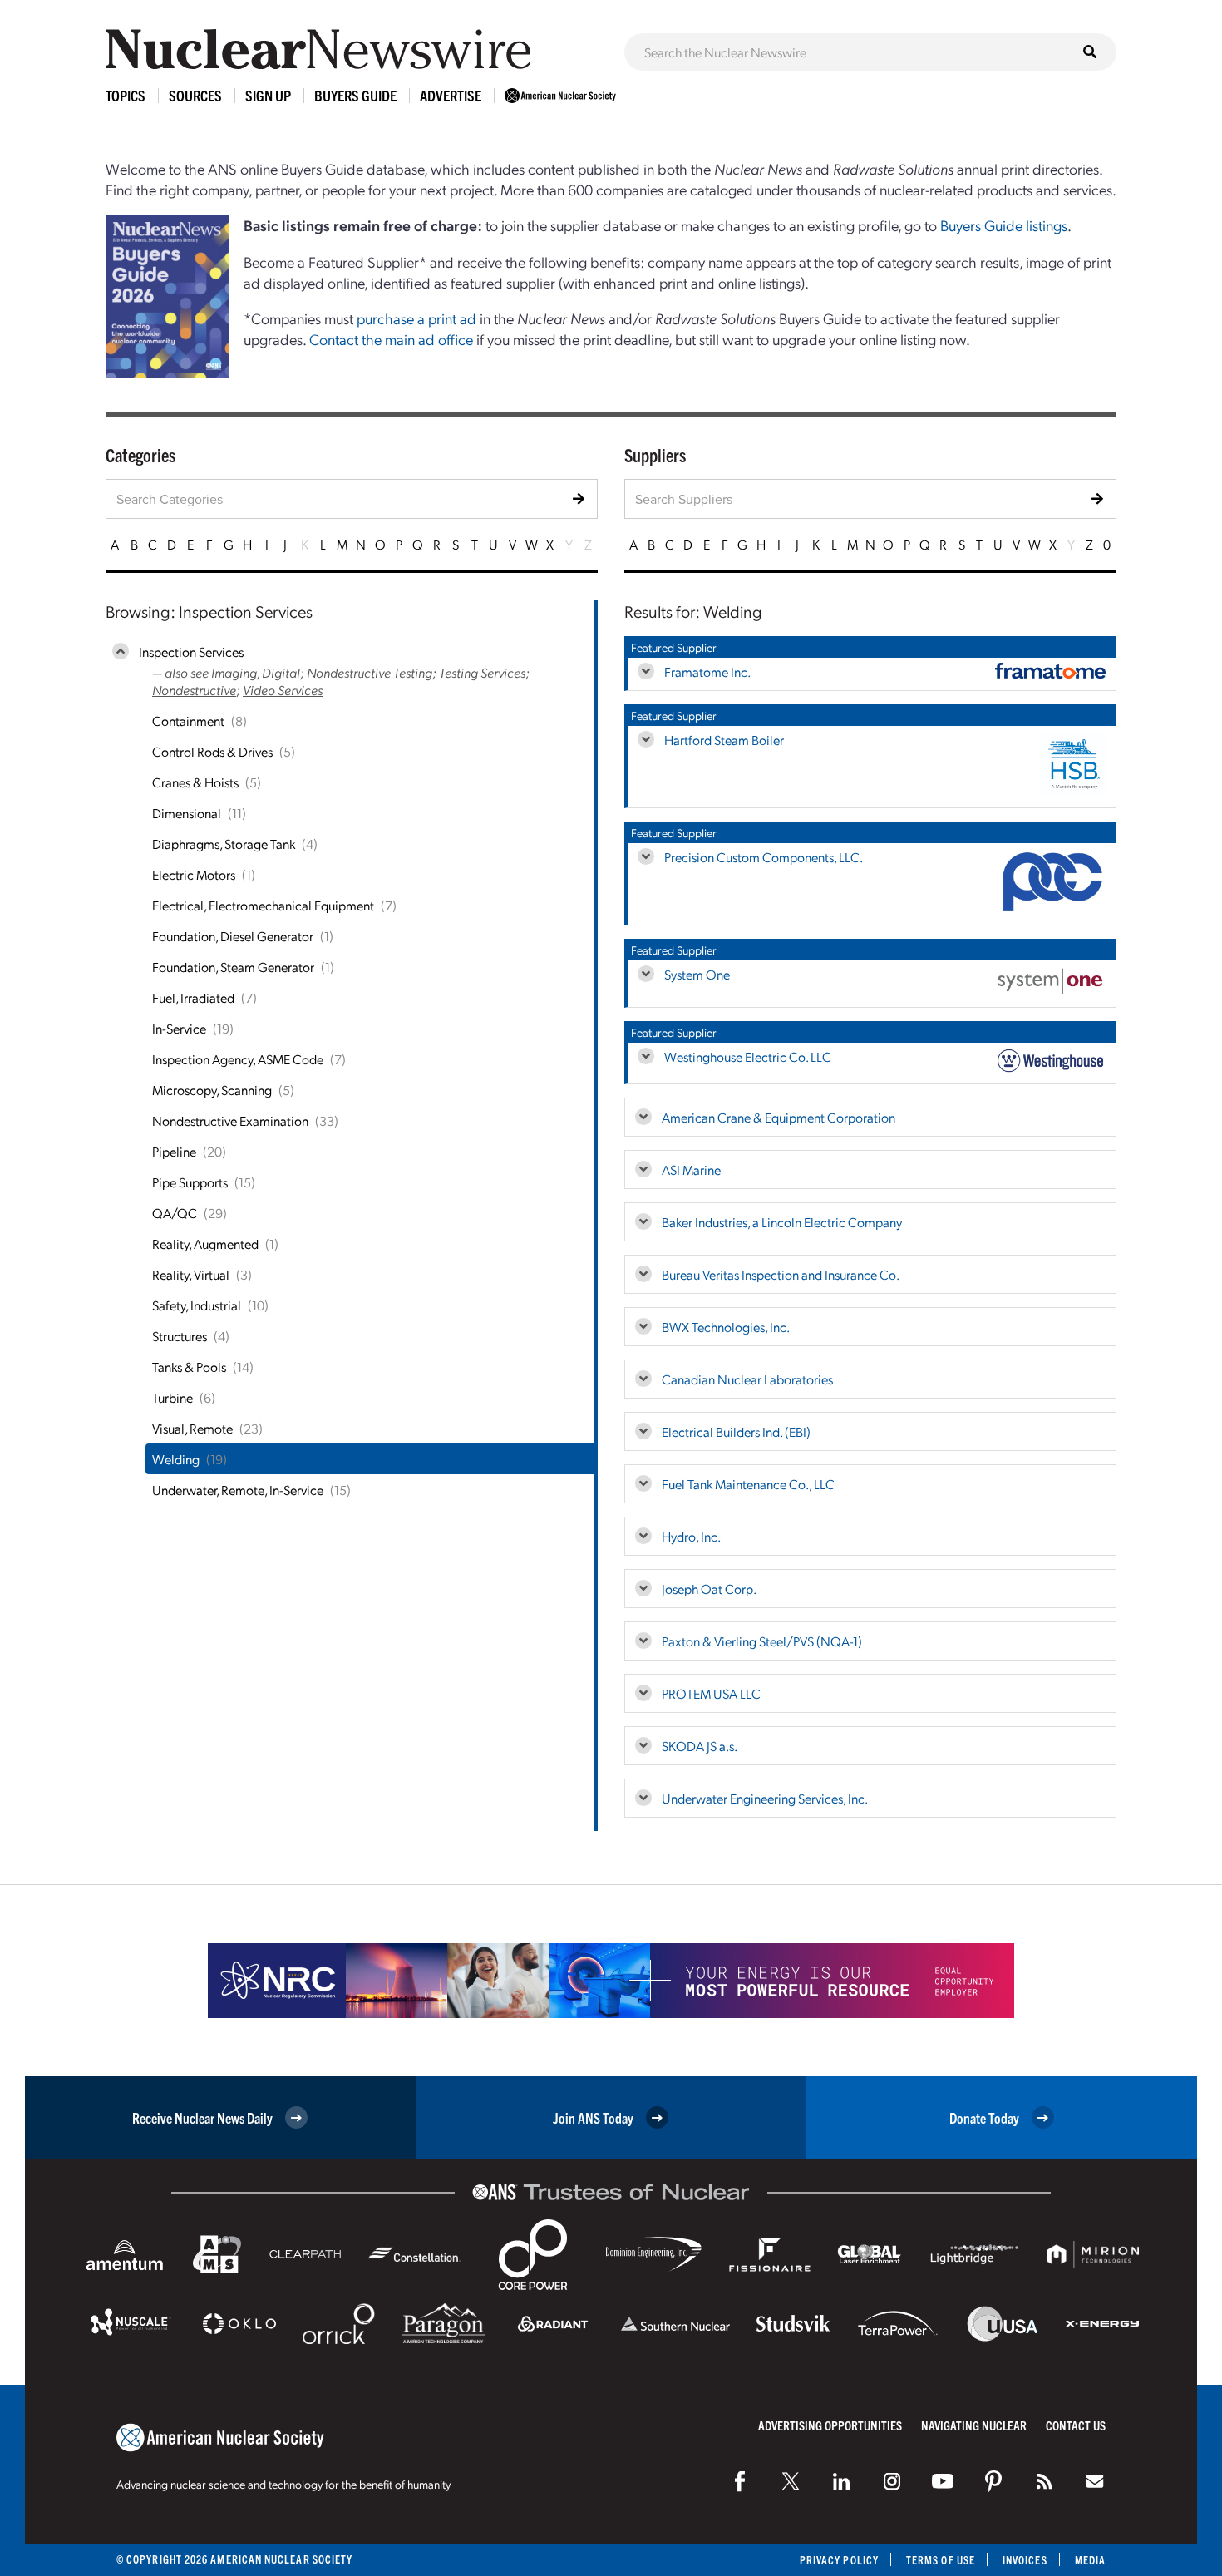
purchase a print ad (416, 318)
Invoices (1025, 2560)
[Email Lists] (1095, 2481)
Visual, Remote (192, 1428)
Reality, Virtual (191, 1274)
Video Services (283, 690)
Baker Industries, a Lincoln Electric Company (782, 1222)
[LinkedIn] (841, 2481)
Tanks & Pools (189, 1367)
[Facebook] (740, 2481)
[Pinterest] (993, 2481)
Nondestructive (194, 690)
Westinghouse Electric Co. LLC (748, 1056)
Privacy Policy (839, 2560)
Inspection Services (191, 651)
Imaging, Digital (256, 672)
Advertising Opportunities (830, 2425)
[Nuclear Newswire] (1044, 2481)
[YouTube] (943, 2481)
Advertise (451, 95)
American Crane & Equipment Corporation (779, 1117)
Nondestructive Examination (230, 1120)
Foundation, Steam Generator (233, 967)
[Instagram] (892, 2481)
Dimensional (187, 813)
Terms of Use (941, 2560)
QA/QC (175, 1213)
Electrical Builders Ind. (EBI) (736, 1431)
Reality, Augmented (205, 1244)
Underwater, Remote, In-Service (238, 1490)
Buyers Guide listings (1004, 225)
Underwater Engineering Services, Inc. (765, 1798)
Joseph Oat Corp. (709, 1589)
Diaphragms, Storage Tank (224, 844)
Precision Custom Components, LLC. (764, 857)
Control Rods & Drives (212, 751)
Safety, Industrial (197, 1305)
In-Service (179, 1028)
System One (697, 974)
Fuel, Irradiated (193, 997)
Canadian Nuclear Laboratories (747, 1379)
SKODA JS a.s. (700, 1746)
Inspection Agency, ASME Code (238, 1059)
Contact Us (1076, 2425)
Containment (188, 720)
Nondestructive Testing (370, 672)
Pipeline (174, 1151)
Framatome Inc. (707, 671)
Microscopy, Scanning (212, 1090)
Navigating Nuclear (974, 2425)
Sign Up (268, 95)
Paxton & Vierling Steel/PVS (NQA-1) (762, 1641)
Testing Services (482, 672)
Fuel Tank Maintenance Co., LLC (748, 1484)
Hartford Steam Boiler (724, 740)
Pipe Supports (190, 1182)
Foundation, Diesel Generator (233, 936)
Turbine (172, 1397)
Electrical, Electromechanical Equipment (263, 905)
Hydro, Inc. (691, 1536)
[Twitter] (791, 2481)
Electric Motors (194, 874)
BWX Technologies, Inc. (726, 1327)
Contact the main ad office (391, 339)
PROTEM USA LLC (711, 1693)
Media (1090, 2560)
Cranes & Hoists (195, 782)
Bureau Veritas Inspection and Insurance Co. (781, 1274)
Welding (176, 1459)
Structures (180, 1336)
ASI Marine (691, 1170)
